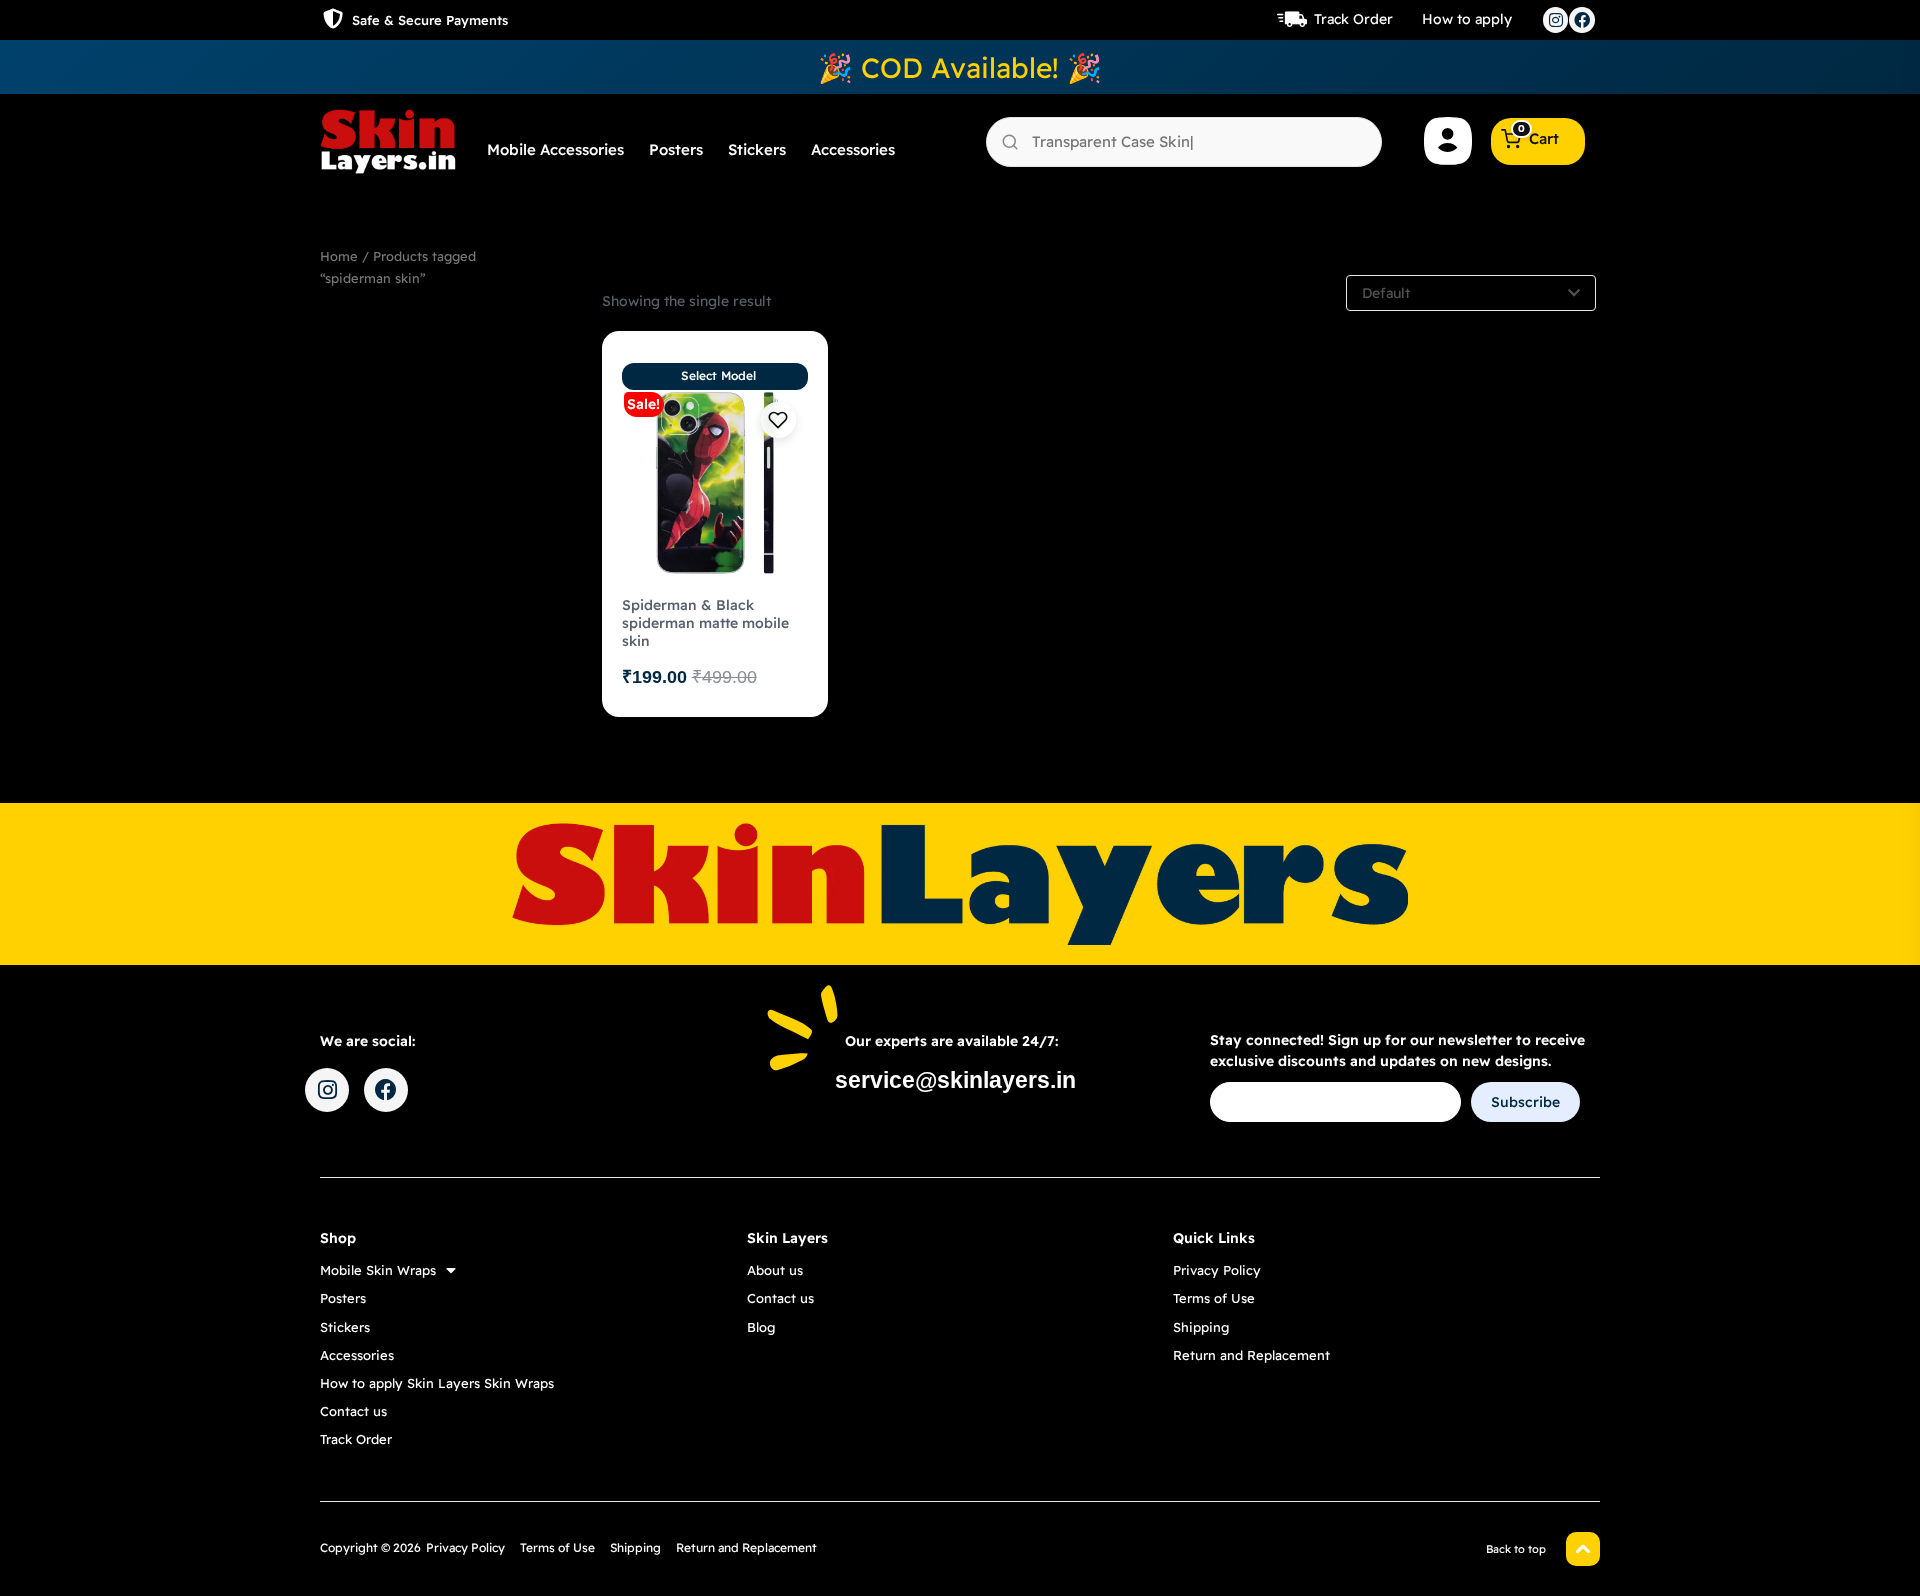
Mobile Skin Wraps (378, 1270)
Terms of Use (1214, 1298)
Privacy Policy (1217, 1270)
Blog (761, 1327)
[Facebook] (1582, 20)
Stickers (757, 149)
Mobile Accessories (555, 149)
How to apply (1467, 19)
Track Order (1353, 19)
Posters (676, 149)
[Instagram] (1556, 20)
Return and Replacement (1251, 1355)
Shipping (1201, 1327)
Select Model (718, 375)
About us (775, 1270)
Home (339, 256)
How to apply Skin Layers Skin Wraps (437, 1383)
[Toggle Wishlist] (778, 420)
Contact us (353, 1411)
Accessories (853, 149)
